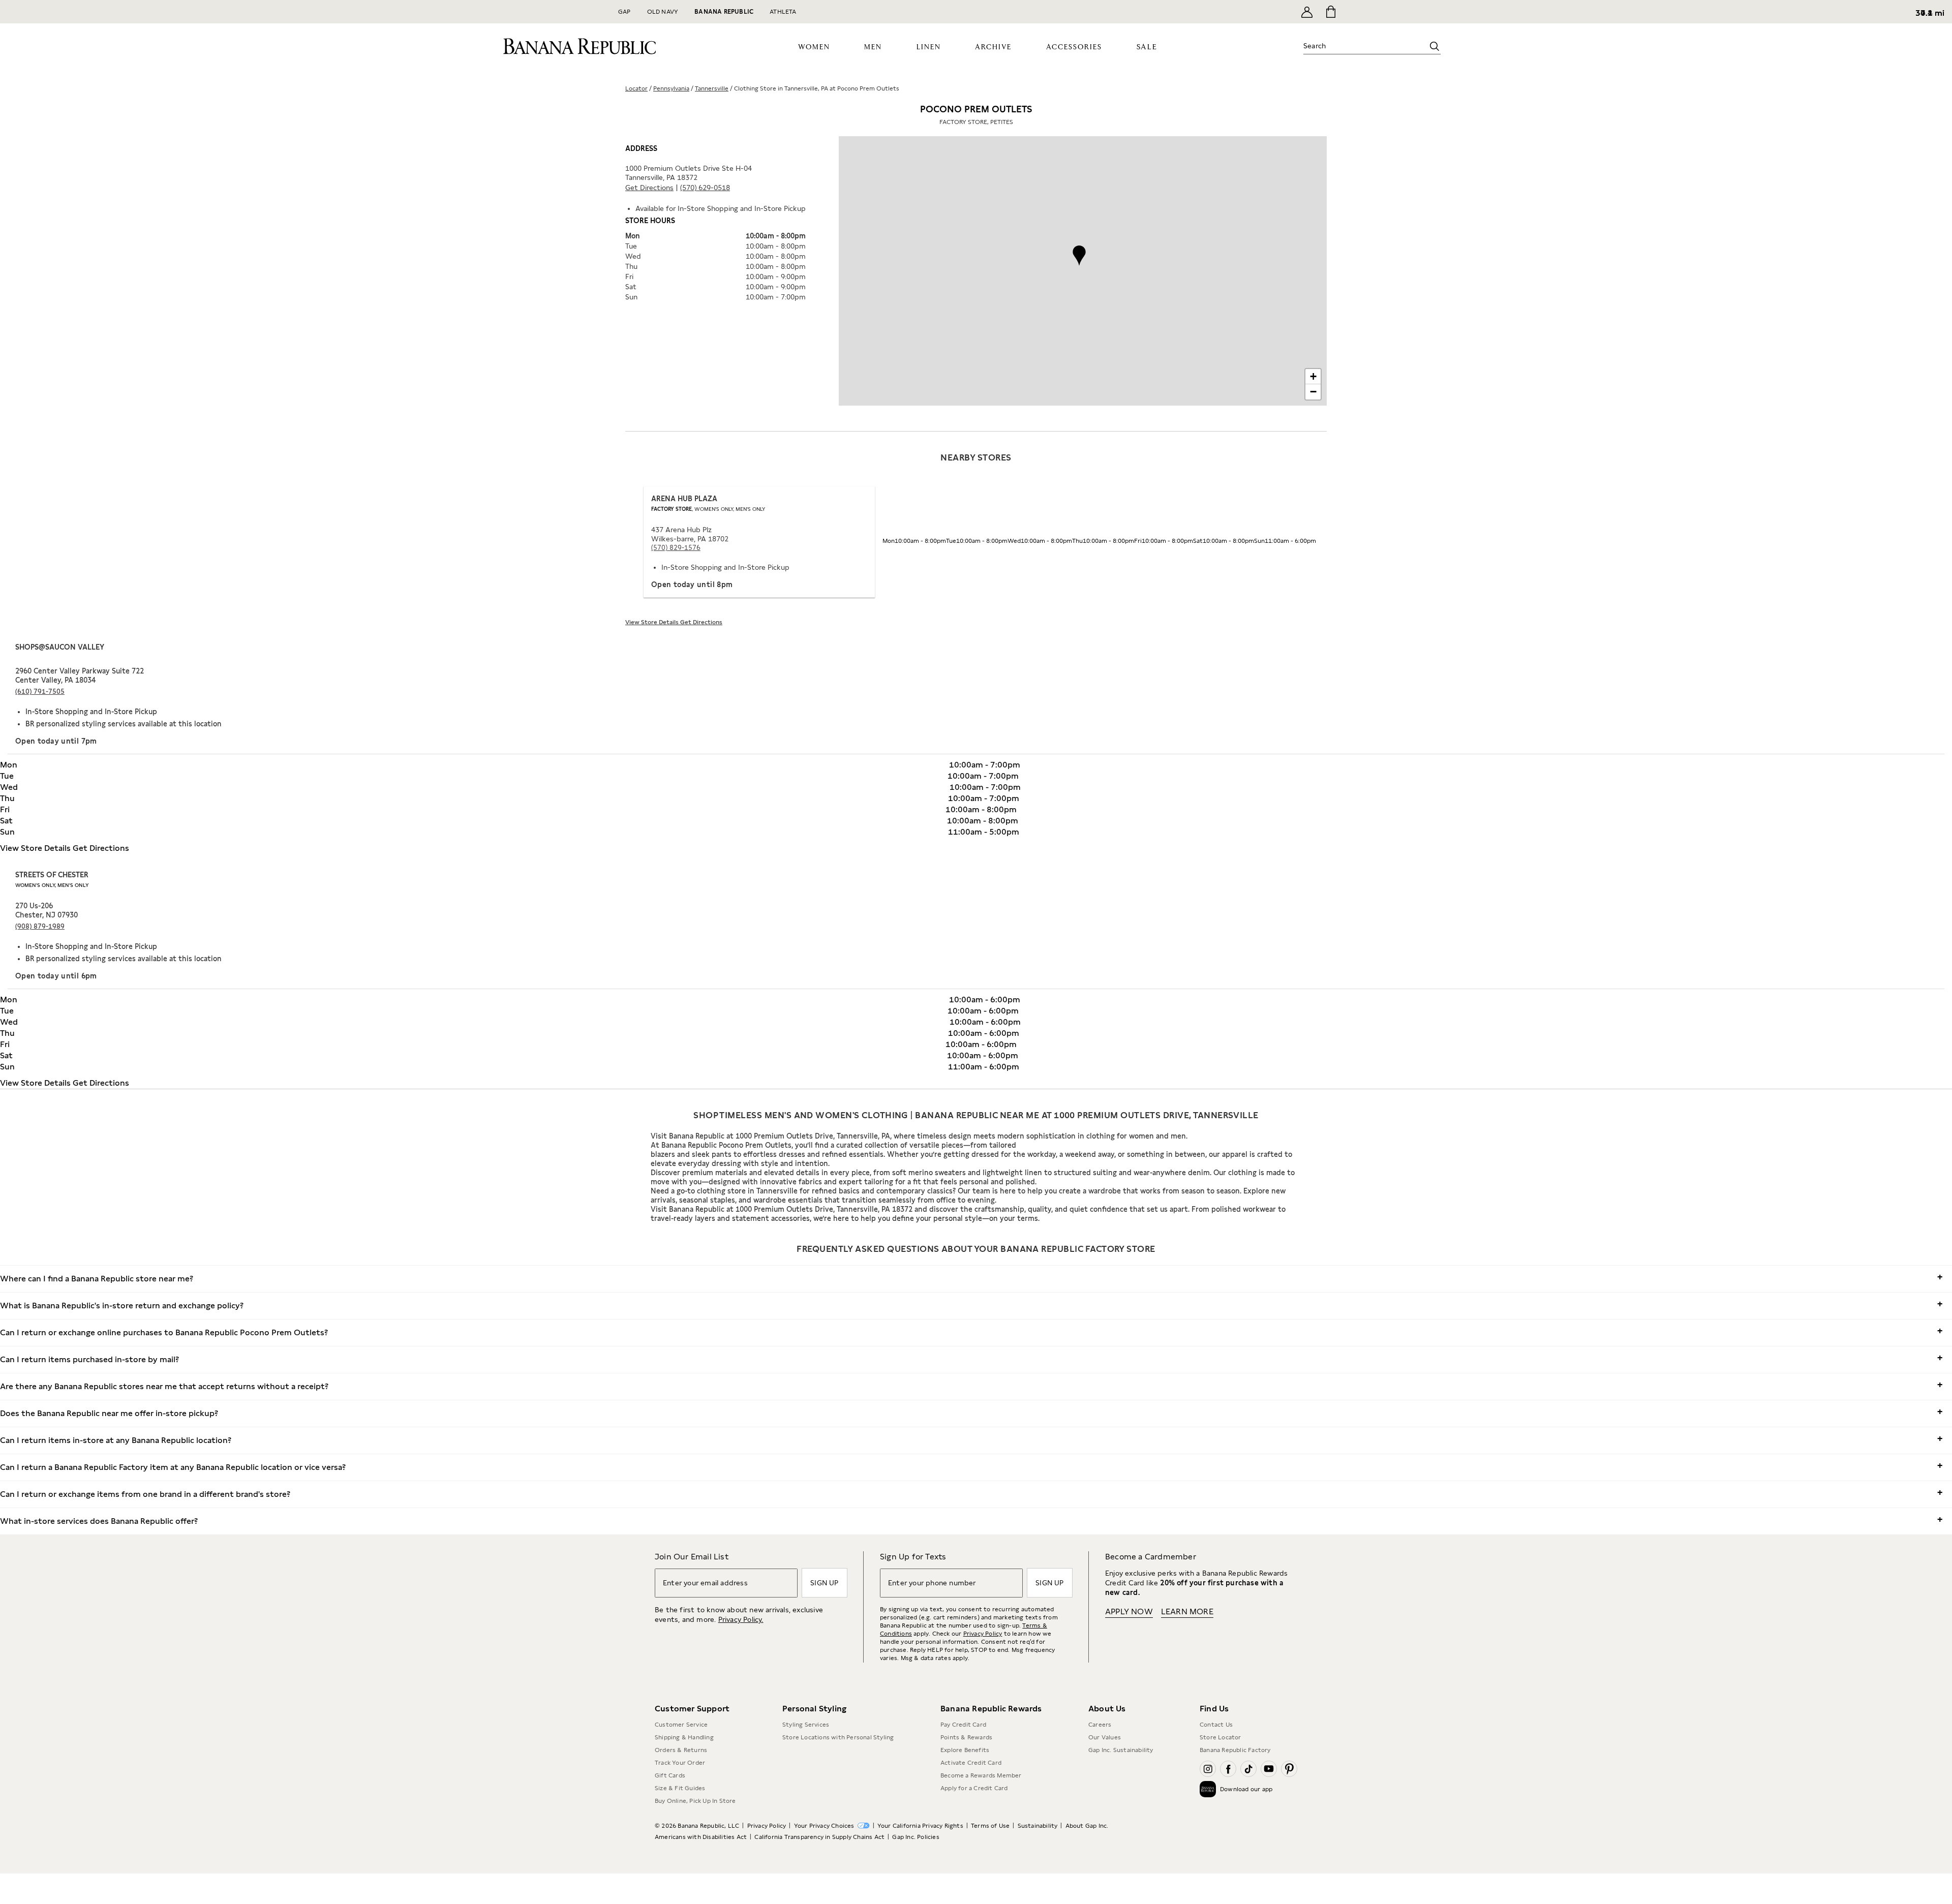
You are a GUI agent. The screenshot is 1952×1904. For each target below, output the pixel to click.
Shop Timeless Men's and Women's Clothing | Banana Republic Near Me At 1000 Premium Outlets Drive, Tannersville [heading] (976, 1115)
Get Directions (649, 188)
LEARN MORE (1187, 1611)
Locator (636, 88)
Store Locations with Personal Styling (838, 1737)
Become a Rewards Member (981, 1775)
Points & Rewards (966, 1737)
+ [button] (1313, 376)
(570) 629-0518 (705, 188)
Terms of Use (990, 1826)
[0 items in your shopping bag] (1330, 12)
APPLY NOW (1129, 1611)
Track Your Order (680, 1763)
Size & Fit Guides (680, 1788)
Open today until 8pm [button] (692, 585)
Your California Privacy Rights (920, 1826)
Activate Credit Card (971, 1763)
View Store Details (653, 622)
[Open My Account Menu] (1307, 12)
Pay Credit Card (963, 1725)
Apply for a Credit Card (974, 1788)
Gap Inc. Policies (916, 1837)
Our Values (1105, 1737)
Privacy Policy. (741, 1619)
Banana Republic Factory (1235, 1750)
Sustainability (1038, 1826)
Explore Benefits (965, 1750)
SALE (1147, 47)
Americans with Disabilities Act (701, 1837)
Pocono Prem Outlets (976, 115)
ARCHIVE (993, 47)
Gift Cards (670, 1775)
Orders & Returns (681, 1750)
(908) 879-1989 (40, 926)
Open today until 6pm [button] (56, 976)
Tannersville (712, 88)
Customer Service (681, 1725)
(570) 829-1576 (676, 548)
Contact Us (1216, 1725)
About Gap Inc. (1087, 1826)
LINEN (929, 47)
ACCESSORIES (1074, 47)
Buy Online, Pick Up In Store (695, 1801)
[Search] (1435, 46)
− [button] (1313, 392)
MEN (873, 47)
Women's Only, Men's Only (52, 885)
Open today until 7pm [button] (56, 741)
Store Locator (1221, 1737)
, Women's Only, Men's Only (708, 509)
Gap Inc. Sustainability (1121, 1750)
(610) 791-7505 (40, 692)
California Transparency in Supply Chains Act (819, 1837)
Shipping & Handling (684, 1737)
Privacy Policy (983, 1634)
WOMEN (814, 47)
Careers (1100, 1725)
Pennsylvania (671, 88)
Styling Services (806, 1725)
